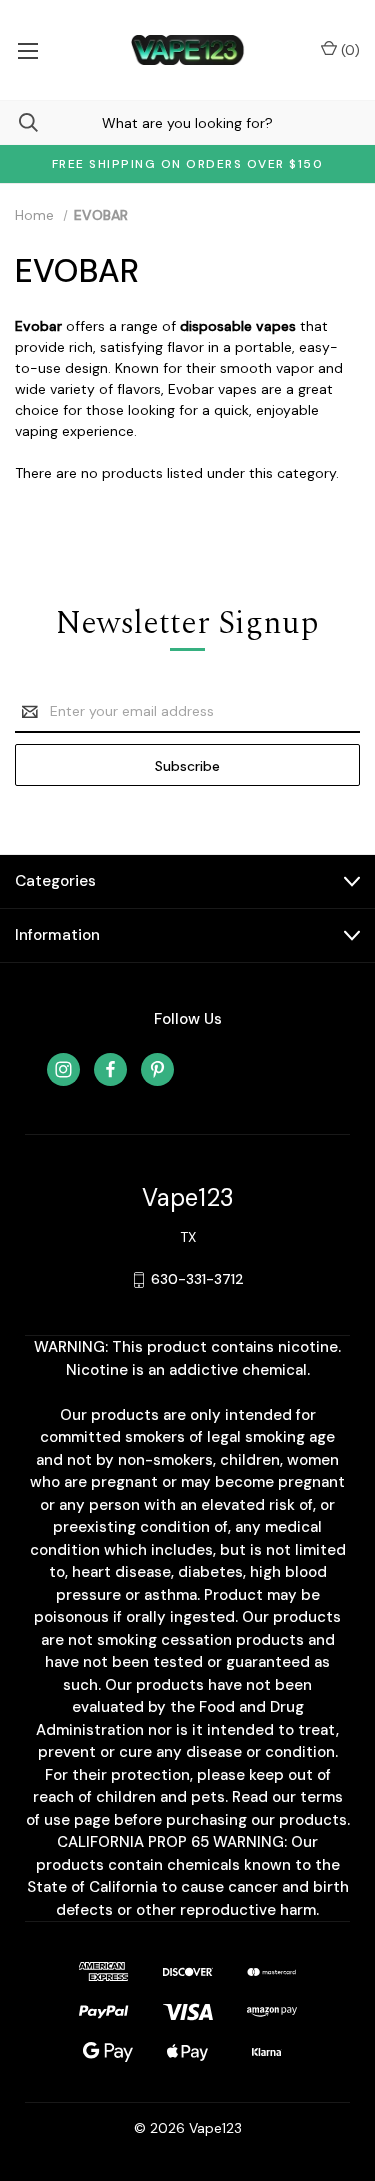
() (348, 50)
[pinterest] (157, 1069)
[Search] (19, 122)
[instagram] (63, 1069)
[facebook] (110, 1069)
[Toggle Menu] (27, 50)
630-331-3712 (197, 1279)
